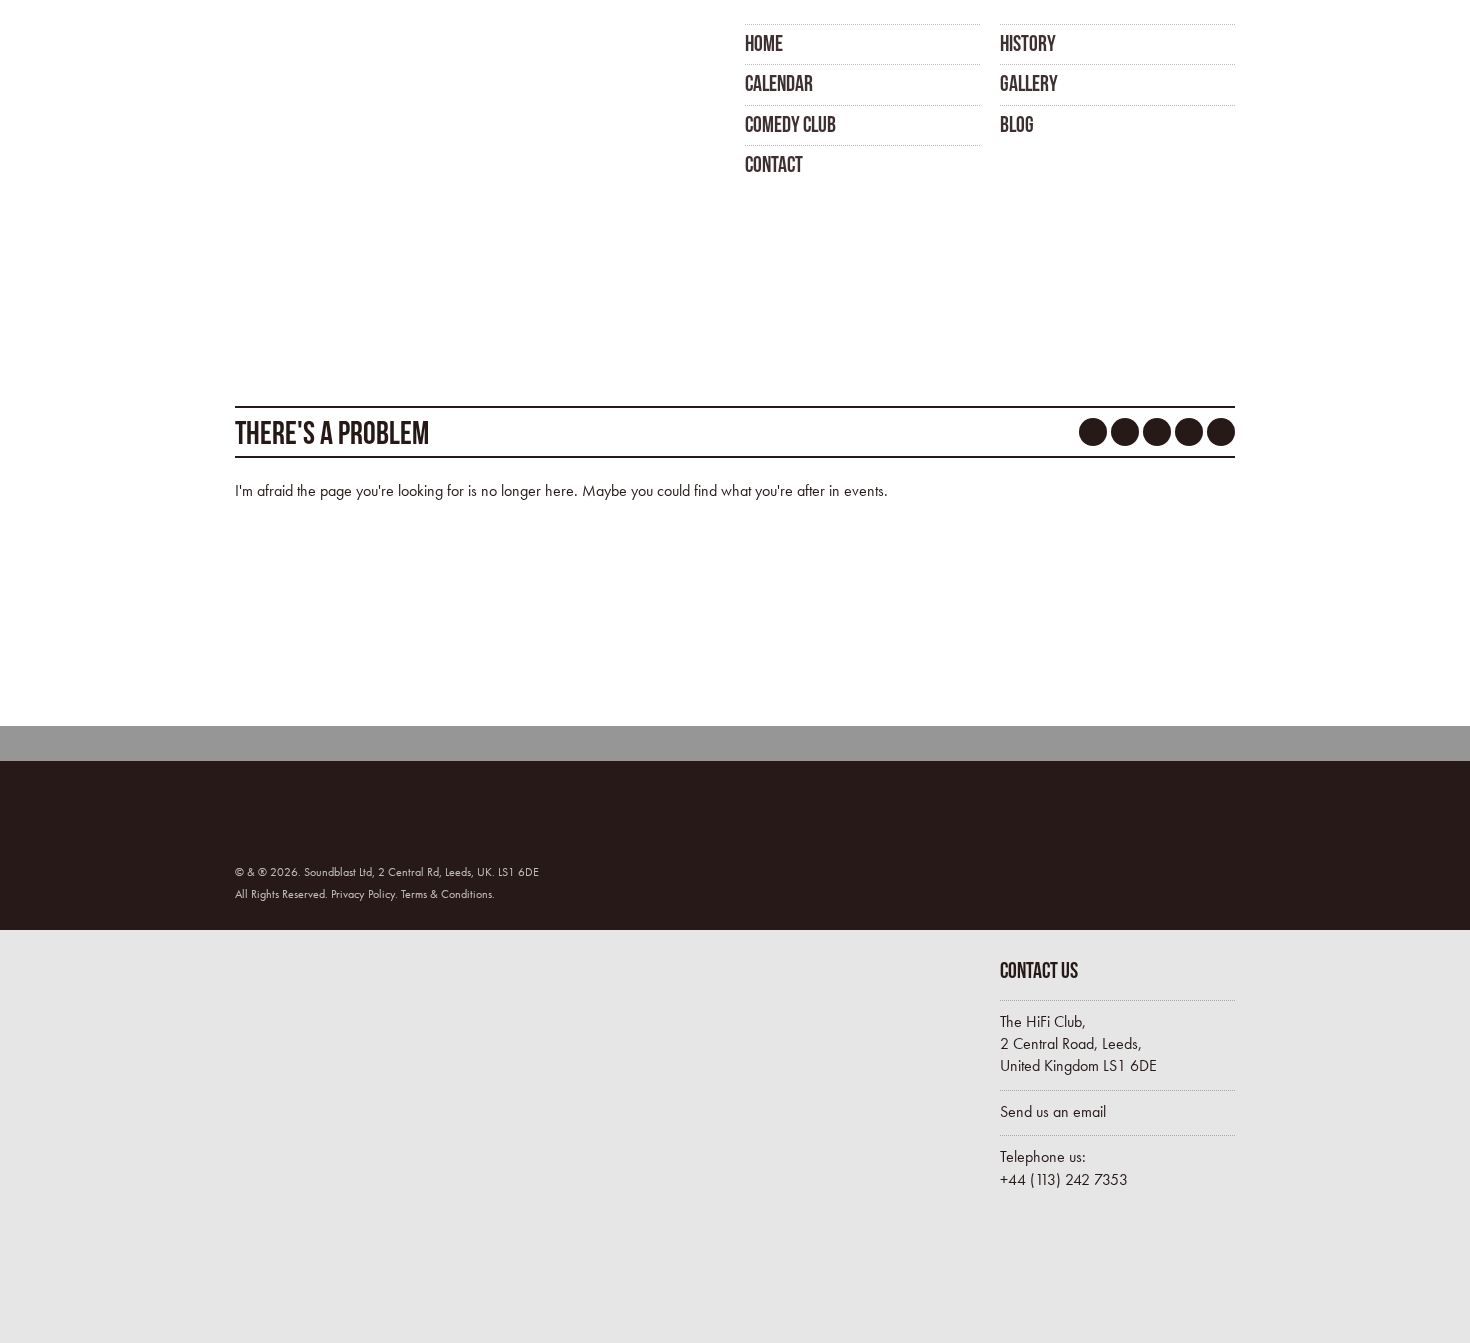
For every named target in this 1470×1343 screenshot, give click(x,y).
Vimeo (1221, 432)
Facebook (1093, 432)
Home (764, 43)
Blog (1017, 124)
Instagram (1189, 432)
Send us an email (1053, 1111)
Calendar (779, 83)
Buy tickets (1085, 1271)
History (1028, 43)
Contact (774, 164)
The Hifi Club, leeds (338, 97)
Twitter (1125, 432)
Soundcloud (1157, 432)
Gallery (1029, 83)
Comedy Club (790, 124)
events (864, 490)
